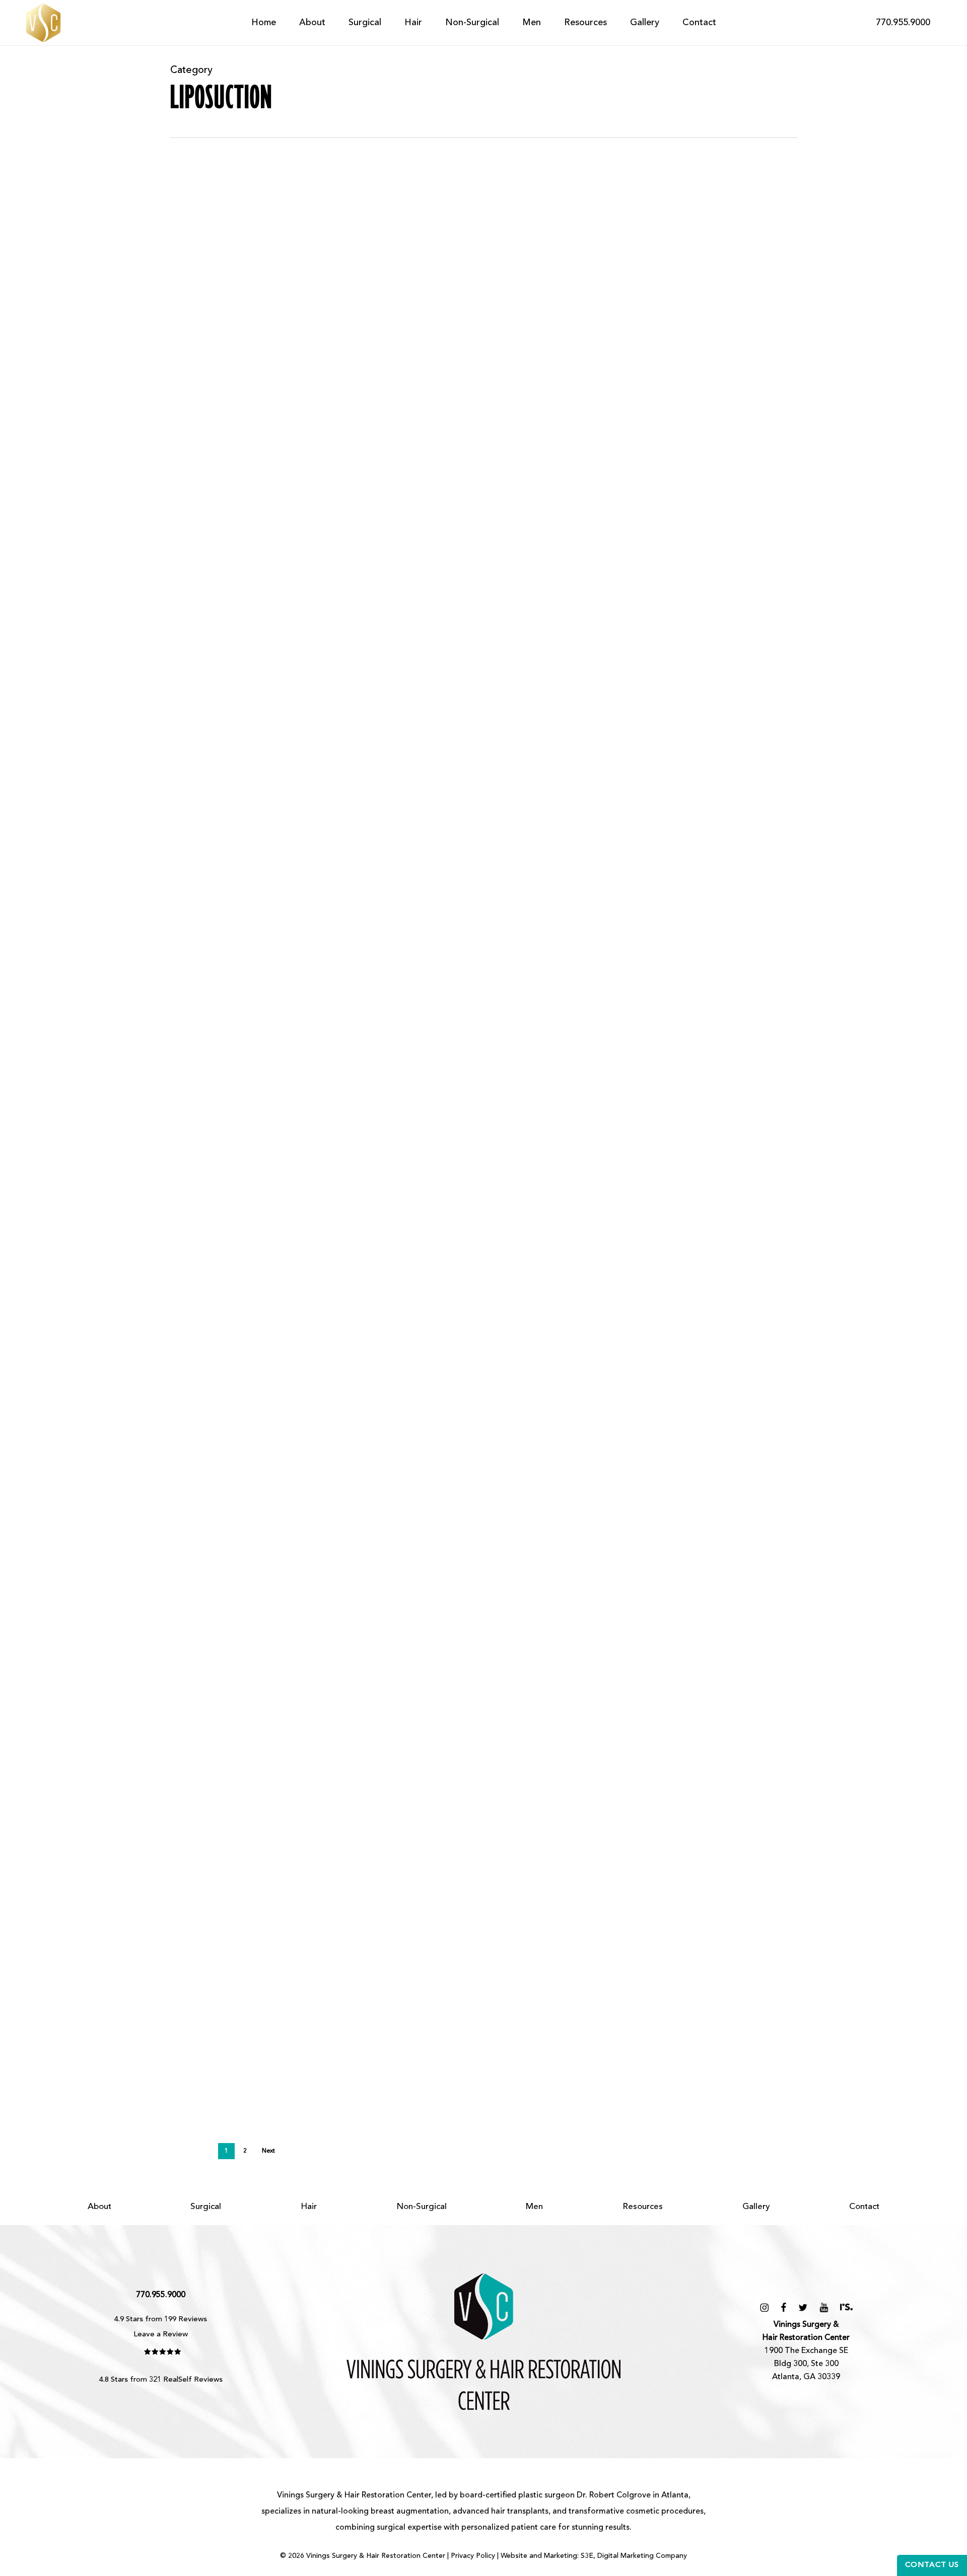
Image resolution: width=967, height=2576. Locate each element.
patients (457, 1859)
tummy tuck (304, 652)
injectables (226, 1859)
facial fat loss (666, 1843)
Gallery (756, 2207)
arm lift (184, 1108)
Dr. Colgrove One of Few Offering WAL (336, 2015)
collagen (590, 1843)
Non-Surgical (422, 2207)
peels (486, 1859)
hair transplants (520, 2512)
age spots (231, 1843)
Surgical (206, 2207)
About (99, 2207)
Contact (864, 2207)
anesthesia (272, 1843)
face (179, 464)
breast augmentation (404, 1843)
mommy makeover (429, 1655)
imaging (762, 1843)
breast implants (475, 1843)
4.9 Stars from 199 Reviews (161, 2320)
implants (186, 1859)
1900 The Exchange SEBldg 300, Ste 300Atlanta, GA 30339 (806, 2351)
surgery (481, 1655)
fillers (733, 1843)
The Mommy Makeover (267, 1623)
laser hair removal (283, 1859)
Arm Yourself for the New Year (309, 1452)
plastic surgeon (546, 2495)
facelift (623, 1843)
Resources (643, 2207)
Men (534, 2207)
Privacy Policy (473, 2556)
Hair (309, 2207)
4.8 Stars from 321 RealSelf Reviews (161, 2380)
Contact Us (932, 2565)
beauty (225, 1655)
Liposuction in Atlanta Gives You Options (350, 1264)
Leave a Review (161, 2335)
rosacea (561, 1859)
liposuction (191, 292)
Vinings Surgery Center (720, 1859)
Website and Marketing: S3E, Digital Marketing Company (594, 2556)
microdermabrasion (401, 1859)
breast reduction (539, 1843)
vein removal (650, 1859)
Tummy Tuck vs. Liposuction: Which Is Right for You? (402, 620)
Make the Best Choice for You (298, 1811)
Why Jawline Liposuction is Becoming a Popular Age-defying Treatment (483, 432)
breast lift (260, 1655)
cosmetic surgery (202, 652)
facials (707, 1843)
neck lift (230, 292)
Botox (350, 1843)
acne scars (189, 1843)
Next (268, 2151)
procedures (521, 1859)
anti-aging (189, 1655)
